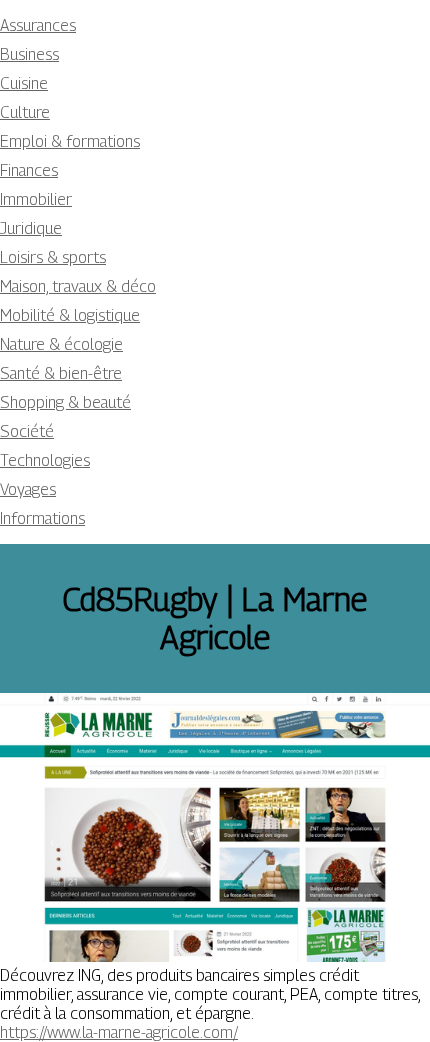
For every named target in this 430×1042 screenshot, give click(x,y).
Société (27, 431)
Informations (42, 518)
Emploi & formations (70, 141)
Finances (29, 170)
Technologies (45, 460)
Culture (25, 112)
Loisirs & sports (53, 257)
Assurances (38, 25)
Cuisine (24, 83)
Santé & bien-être (61, 373)
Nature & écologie (61, 344)
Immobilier (36, 199)
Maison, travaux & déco (78, 286)
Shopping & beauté (65, 402)
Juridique (31, 228)
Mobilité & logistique (70, 315)
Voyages (28, 489)
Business (29, 54)
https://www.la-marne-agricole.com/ (119, 1032)
